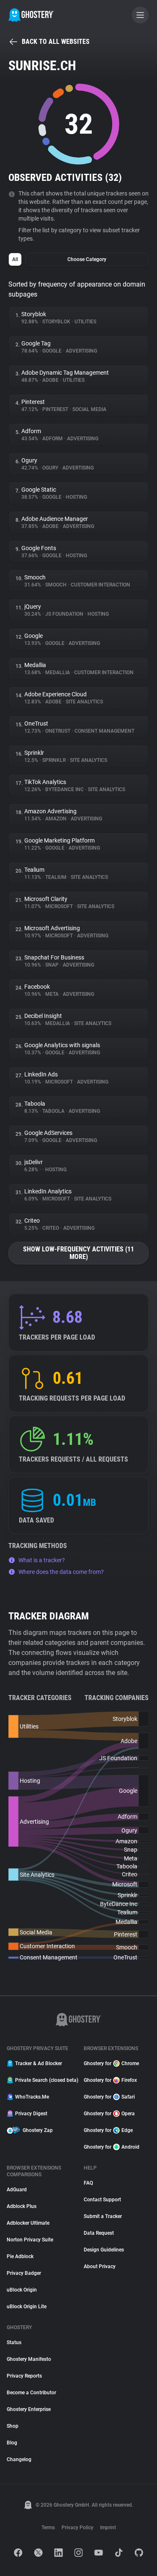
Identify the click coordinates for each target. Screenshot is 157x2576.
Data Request (99, 2233)
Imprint (108, 2528)
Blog (12, 2443)
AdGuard (17, 2190)
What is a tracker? (42, 1560)
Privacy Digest (31, 2114)
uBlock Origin (22, 2290)
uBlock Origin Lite (27, 2307)
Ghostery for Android (112, 2147)
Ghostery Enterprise (29, 2409)
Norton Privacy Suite (30, 2240)
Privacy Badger (24, 2273)
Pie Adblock (20, 2256)
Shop (13, 2426)
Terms (48, 2528)
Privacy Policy (77, 2528)
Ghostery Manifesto (29, 2359)
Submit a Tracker (103, 2216)
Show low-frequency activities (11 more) (78, 1253)
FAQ (88, 2183)
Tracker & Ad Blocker (39, 2063)
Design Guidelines (104, 2250)
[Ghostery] (31, 15)
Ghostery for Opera (109, 2114)
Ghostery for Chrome (111, 2063)
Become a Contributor (31, 2393)
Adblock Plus (22, 2206)
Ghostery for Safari (109, 2097)
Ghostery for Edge (108, 2130)
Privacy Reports (24, 2376)
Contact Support (102, 2200)
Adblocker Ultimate (28, 2223)
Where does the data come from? (61, 1572)
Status (14, 2343)
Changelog (19, 2459)
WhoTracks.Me (32, 2097)
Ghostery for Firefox (110, 2080)
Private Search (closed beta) (44, 2080)
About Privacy (100, 2266)
